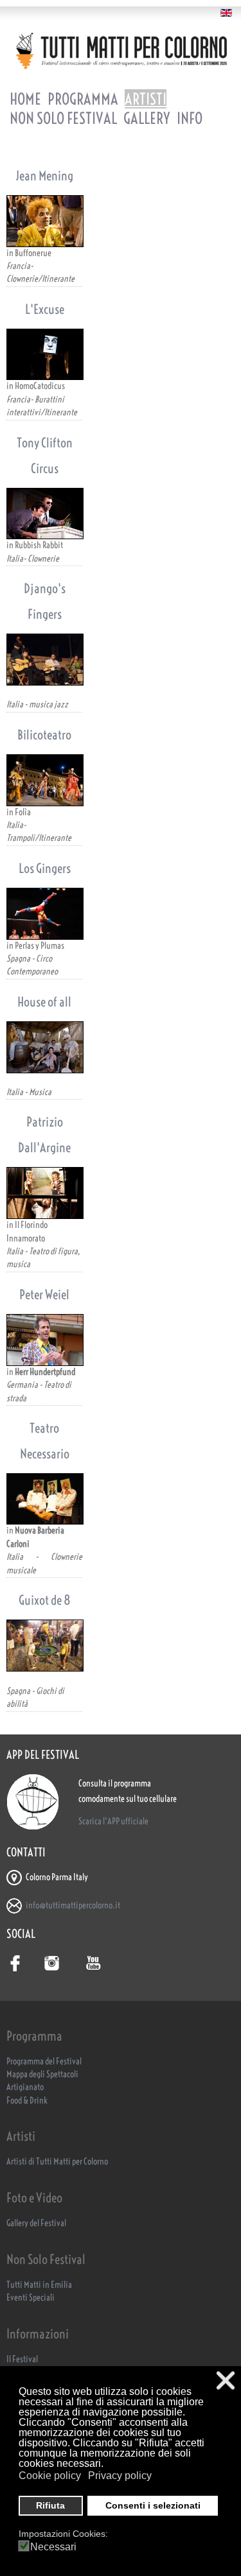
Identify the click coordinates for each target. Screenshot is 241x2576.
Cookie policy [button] (50, 2476)
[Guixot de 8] (44, 1646)
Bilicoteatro (44, 735)
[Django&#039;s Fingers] (44, 660)
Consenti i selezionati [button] (153, 2505)
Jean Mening (45, 176)
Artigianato (25, 2087)
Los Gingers (45, 868)
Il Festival (22, 2359)
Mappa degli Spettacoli (42, 2074)
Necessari (53, 2547)
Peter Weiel (44, 1294)
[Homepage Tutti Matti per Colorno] (121, 51)
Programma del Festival (44, 2062)
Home (25, 99)
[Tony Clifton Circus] (44, 514)
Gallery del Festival (36, 2223)
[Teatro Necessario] (44, 1499)
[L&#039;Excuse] (44, 355)
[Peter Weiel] (44, 1340)
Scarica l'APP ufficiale (113, 1821)
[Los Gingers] (44, 914)
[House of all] (44, 1047)
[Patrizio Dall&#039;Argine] (44, 1193)
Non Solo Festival (63, 118)
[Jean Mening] (44, 221)
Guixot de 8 (45, 1600)
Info (190, 118)
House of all (44, 1002)
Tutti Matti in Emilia (39, 2285)
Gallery (147, 118)
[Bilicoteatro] (44, 780)
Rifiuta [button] (50, 2505)
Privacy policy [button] (120, 2476)
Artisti (146, 99)
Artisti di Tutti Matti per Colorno (57, 2162)
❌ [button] (226, 2381)
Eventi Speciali (31, 2298)
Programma (83, 99)
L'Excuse (45, 309)
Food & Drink (27, 2101)
